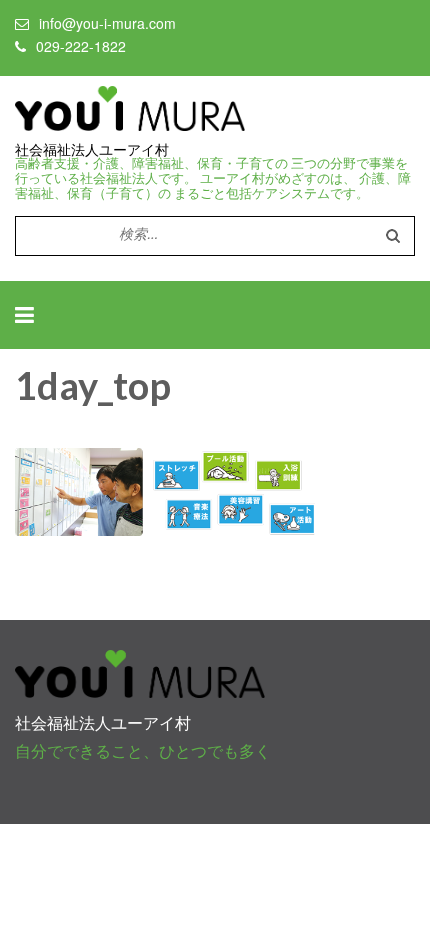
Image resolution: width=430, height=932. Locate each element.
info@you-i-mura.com (107, 23)
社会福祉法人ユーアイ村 (92, 150)
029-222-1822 (81, 46)
